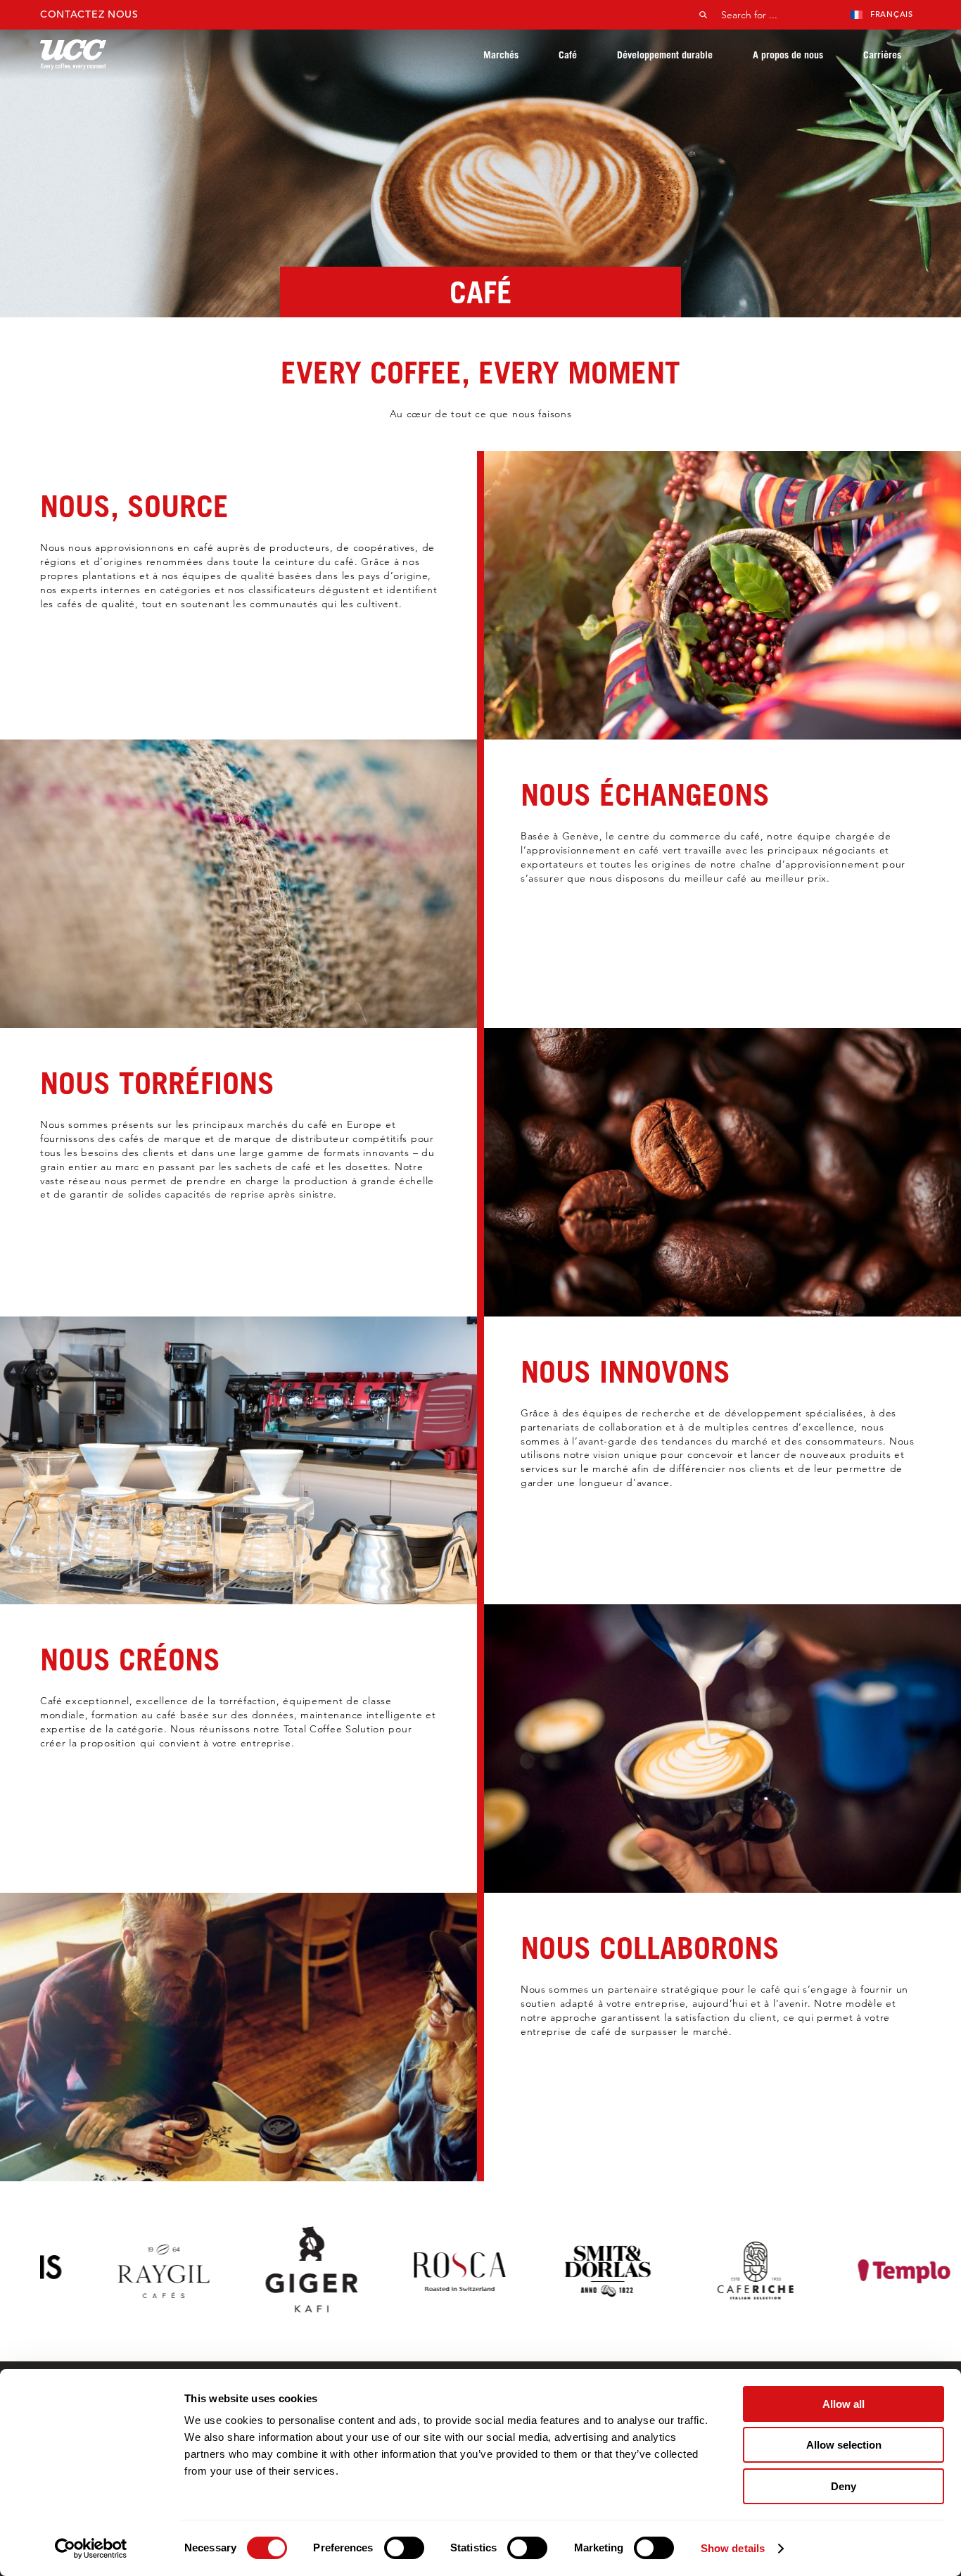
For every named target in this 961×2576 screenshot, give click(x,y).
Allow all (844, 2404)
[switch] (404, 2548)
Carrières (882, 55)
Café (568, 55)
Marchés (501, 55)
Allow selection (844, 2445)
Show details (733, 2548)
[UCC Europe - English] (73, 55)
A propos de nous (788, 55)
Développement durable (665, 55)
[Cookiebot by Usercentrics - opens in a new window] (91, 2549)
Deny (844, 2486)
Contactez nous (89, 14)
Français (892, 14)
